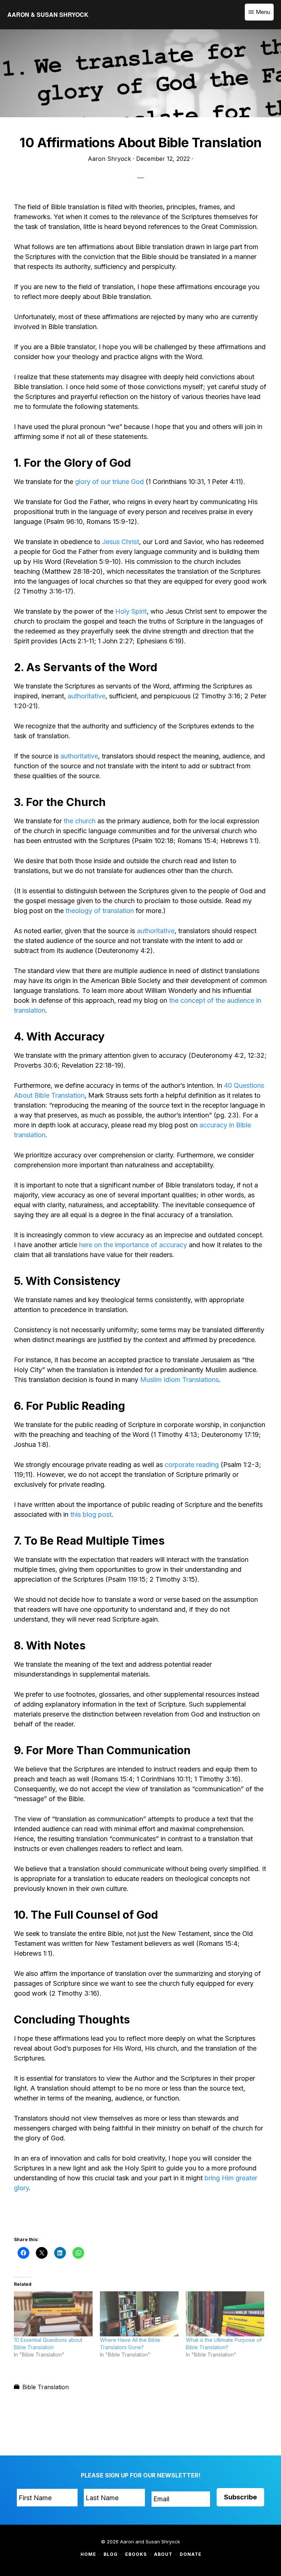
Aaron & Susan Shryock (48, 14)
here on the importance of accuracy (133, 1245)
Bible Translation (46, 2387)
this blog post (91, 1514)
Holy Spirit (131, 611)
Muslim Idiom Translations (179, 1380)
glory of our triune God (108, 482)
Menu (263, 12)
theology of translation (100, 911)
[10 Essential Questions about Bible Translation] (53, 2314)
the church (80, 821)
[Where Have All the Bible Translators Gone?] (139, 2314)
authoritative (87, 696)
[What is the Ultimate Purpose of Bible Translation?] (225, 2314)
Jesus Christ (120, 542)
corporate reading (192, 1465)
